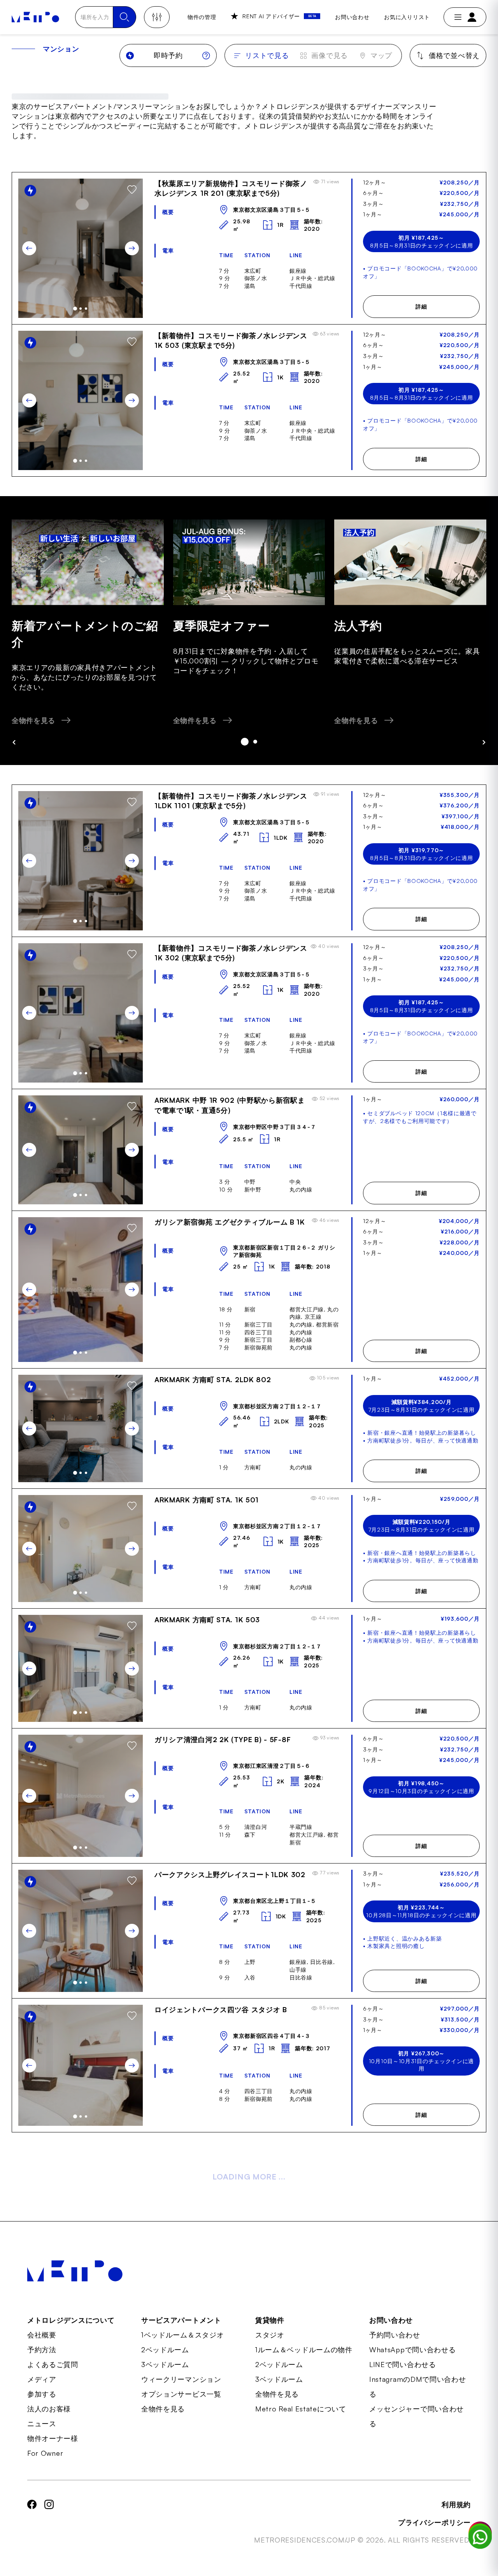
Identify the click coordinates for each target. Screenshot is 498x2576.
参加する (42, 2394)
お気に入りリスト (407, 17)
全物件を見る (163, 2409)
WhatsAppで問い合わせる (413, 2350)
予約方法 (42, 2350)
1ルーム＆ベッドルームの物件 (304, 2350)
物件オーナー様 (53, 2438)
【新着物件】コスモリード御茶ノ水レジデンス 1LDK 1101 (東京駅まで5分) (231, 801)
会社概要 (42, 2335)
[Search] (124, 17)
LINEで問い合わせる (403, 2364)
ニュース (42, 2423)
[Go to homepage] (35, 17)
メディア (42, 2379)
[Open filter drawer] (157, 17)
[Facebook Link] (32, 2522)
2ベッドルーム (165, 2350)
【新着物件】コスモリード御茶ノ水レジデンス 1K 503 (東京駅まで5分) (231, 340)
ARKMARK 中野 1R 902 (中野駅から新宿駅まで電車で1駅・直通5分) (230, 1105)
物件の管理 (202, 17)
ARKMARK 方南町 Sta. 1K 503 (207, 1620)
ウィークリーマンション (181, 2379)
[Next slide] (132, 248)
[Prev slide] (29, 248)
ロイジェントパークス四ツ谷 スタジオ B (221, 2009)
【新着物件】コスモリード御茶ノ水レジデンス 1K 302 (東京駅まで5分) (231, 953)
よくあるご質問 (53, 2364)
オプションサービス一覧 (181, 2394)
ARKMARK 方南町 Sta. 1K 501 (207, 1500)
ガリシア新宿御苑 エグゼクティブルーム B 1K (230, 1222)
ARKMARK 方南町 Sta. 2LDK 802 (213, 1379)
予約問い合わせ (395, 2335)
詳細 (421, 306)
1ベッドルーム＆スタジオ (182, 2335)
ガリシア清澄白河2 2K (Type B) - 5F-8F (223, 1739)
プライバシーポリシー (434, 2522)
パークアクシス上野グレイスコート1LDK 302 (230, 1874)
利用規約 (456, 2504)
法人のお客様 (49, 2409)
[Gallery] (81, 248)
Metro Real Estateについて (301, 2409)
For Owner (45, 2453)
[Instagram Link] (49, 2522)
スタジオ (270, 2335)
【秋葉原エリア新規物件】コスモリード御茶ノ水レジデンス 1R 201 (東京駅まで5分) (231, 188)
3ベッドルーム (165, 2364)
